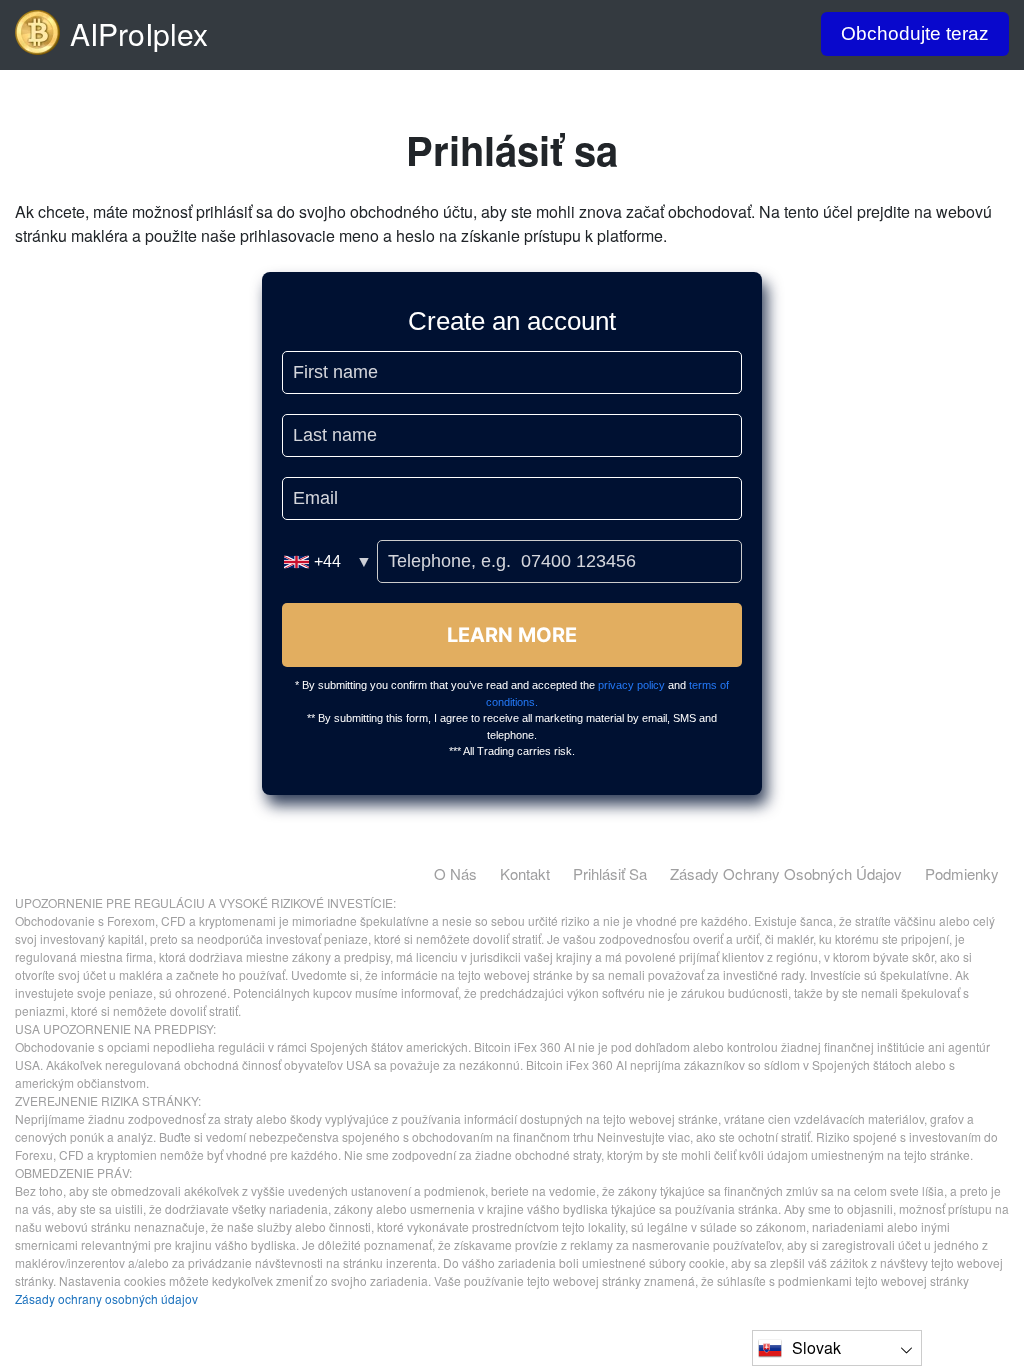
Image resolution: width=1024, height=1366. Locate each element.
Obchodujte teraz (915, 33)
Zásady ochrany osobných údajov (786, 873)
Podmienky (962, 873)
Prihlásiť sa (610, 873)
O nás (455, 873)
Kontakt (525, 873)
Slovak (816, 1347)
